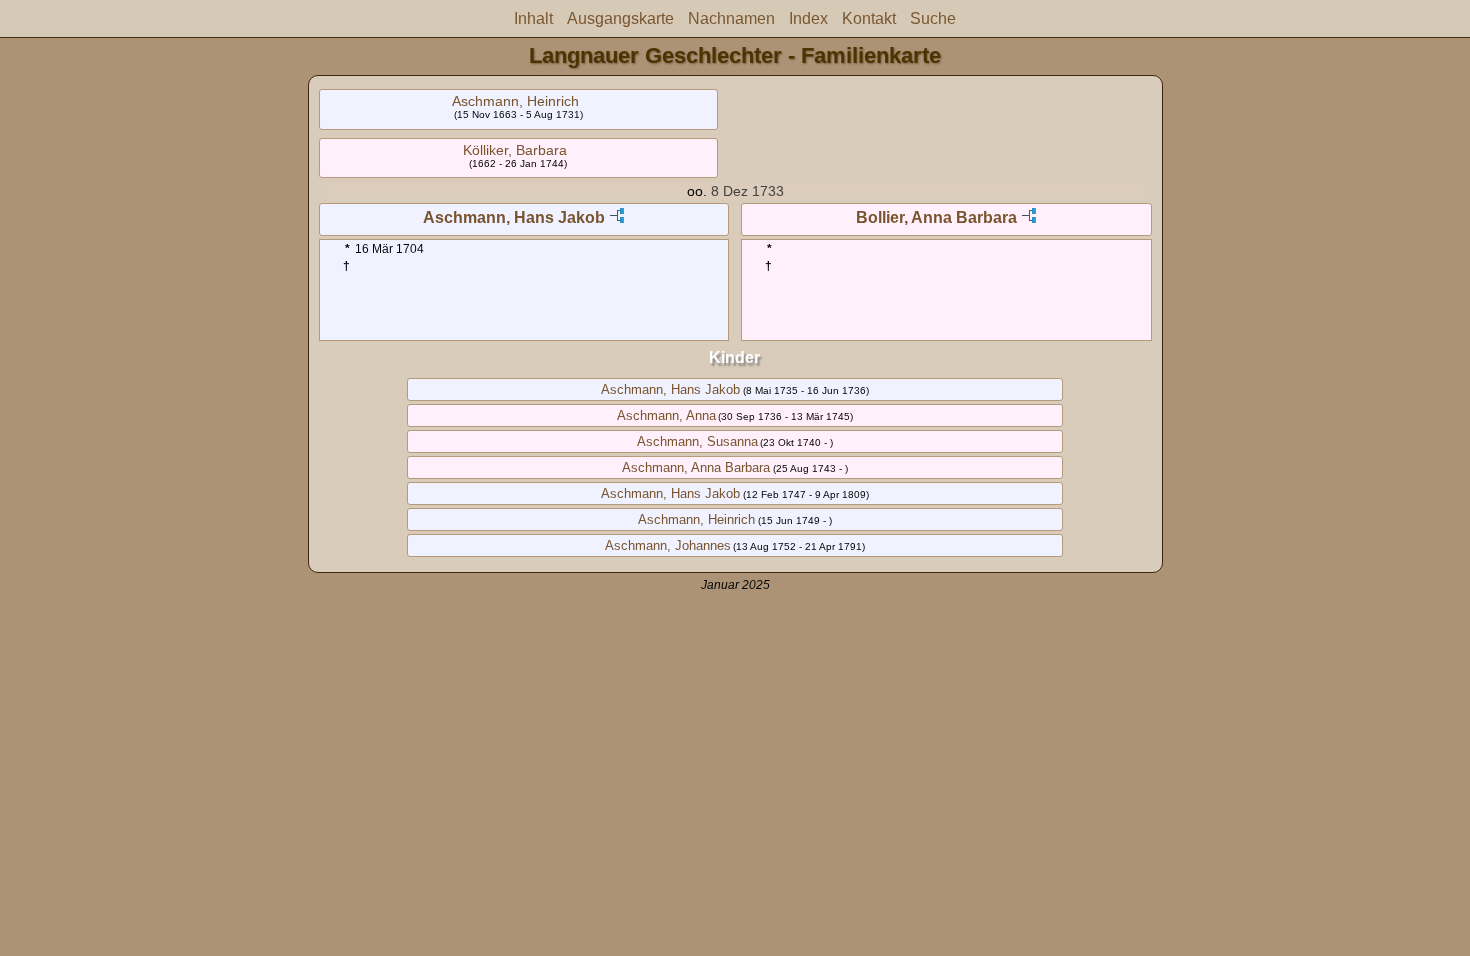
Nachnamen (731, 18)
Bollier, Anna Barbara (936, 217)
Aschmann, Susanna (697, 441)
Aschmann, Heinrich (515, 101)
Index (808, 18)
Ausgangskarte (620, 18)
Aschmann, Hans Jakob (514, 217)
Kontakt (869, 18)
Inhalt (533, 18)
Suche (933, 18)
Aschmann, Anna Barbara (696, 467)
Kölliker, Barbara (515, 150)
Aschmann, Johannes (668, 545)
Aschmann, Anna (666, 415)
